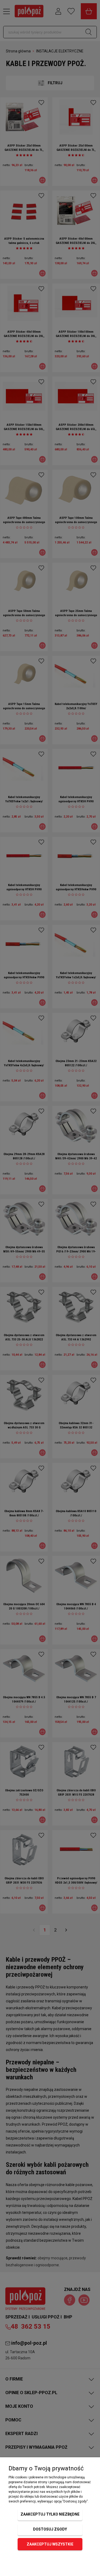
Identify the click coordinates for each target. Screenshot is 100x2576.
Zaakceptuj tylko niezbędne (50, 2514)
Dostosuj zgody (50, 2529)
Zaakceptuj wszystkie (50, 2544)
